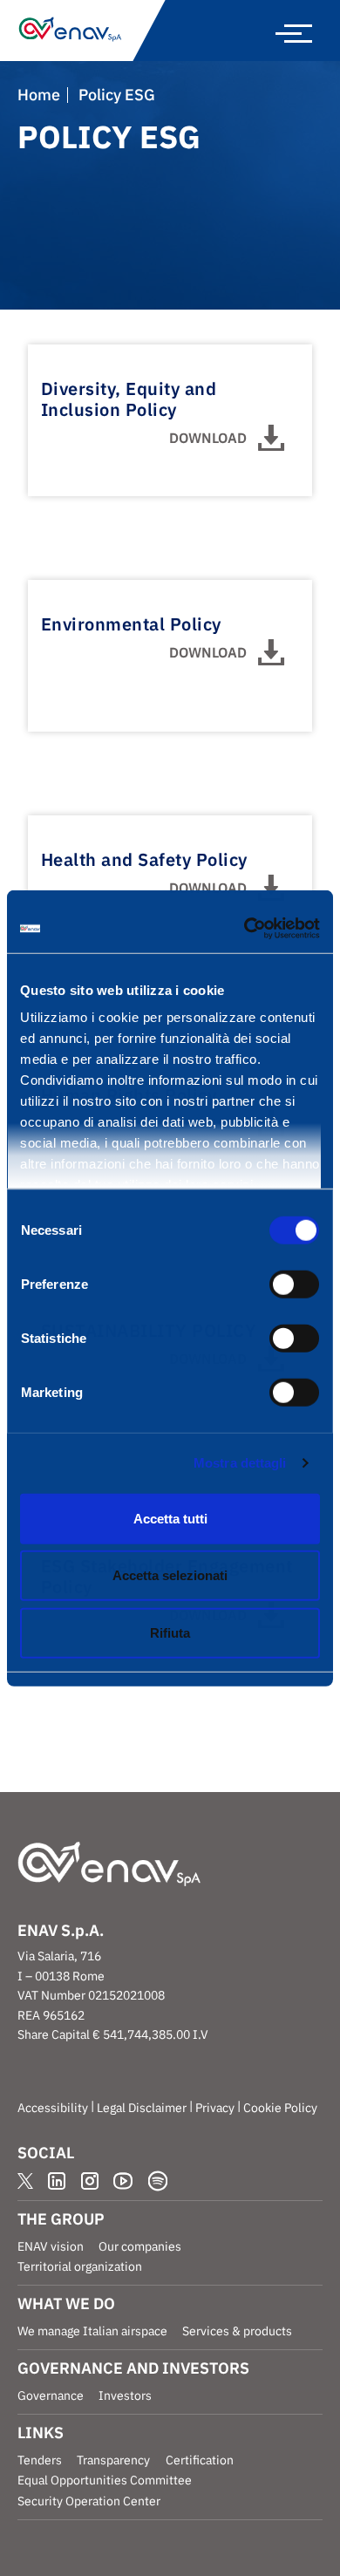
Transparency (113, 2460)
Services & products (237, 2331)
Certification (200, 2460)
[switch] (294, 1284)
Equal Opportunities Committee (105, 2480)
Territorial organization (80, 2266)
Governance (51, 2395)
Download (208, 438)
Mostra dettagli (240, 1463)
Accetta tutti (170, 1518)
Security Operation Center (89, 2501)
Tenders (40, 2460)
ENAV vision (51, 2246)
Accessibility (53, 2108)
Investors (125, 2395)
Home (39, 95)
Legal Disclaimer (142, 2108)
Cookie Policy (280, 2108)
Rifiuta (170, 1632)
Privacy (215, 2108)
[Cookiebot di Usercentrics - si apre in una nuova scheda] (245, 929)
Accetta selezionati (170, 1575)
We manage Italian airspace (92, 2331)
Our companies (140, 2246)
